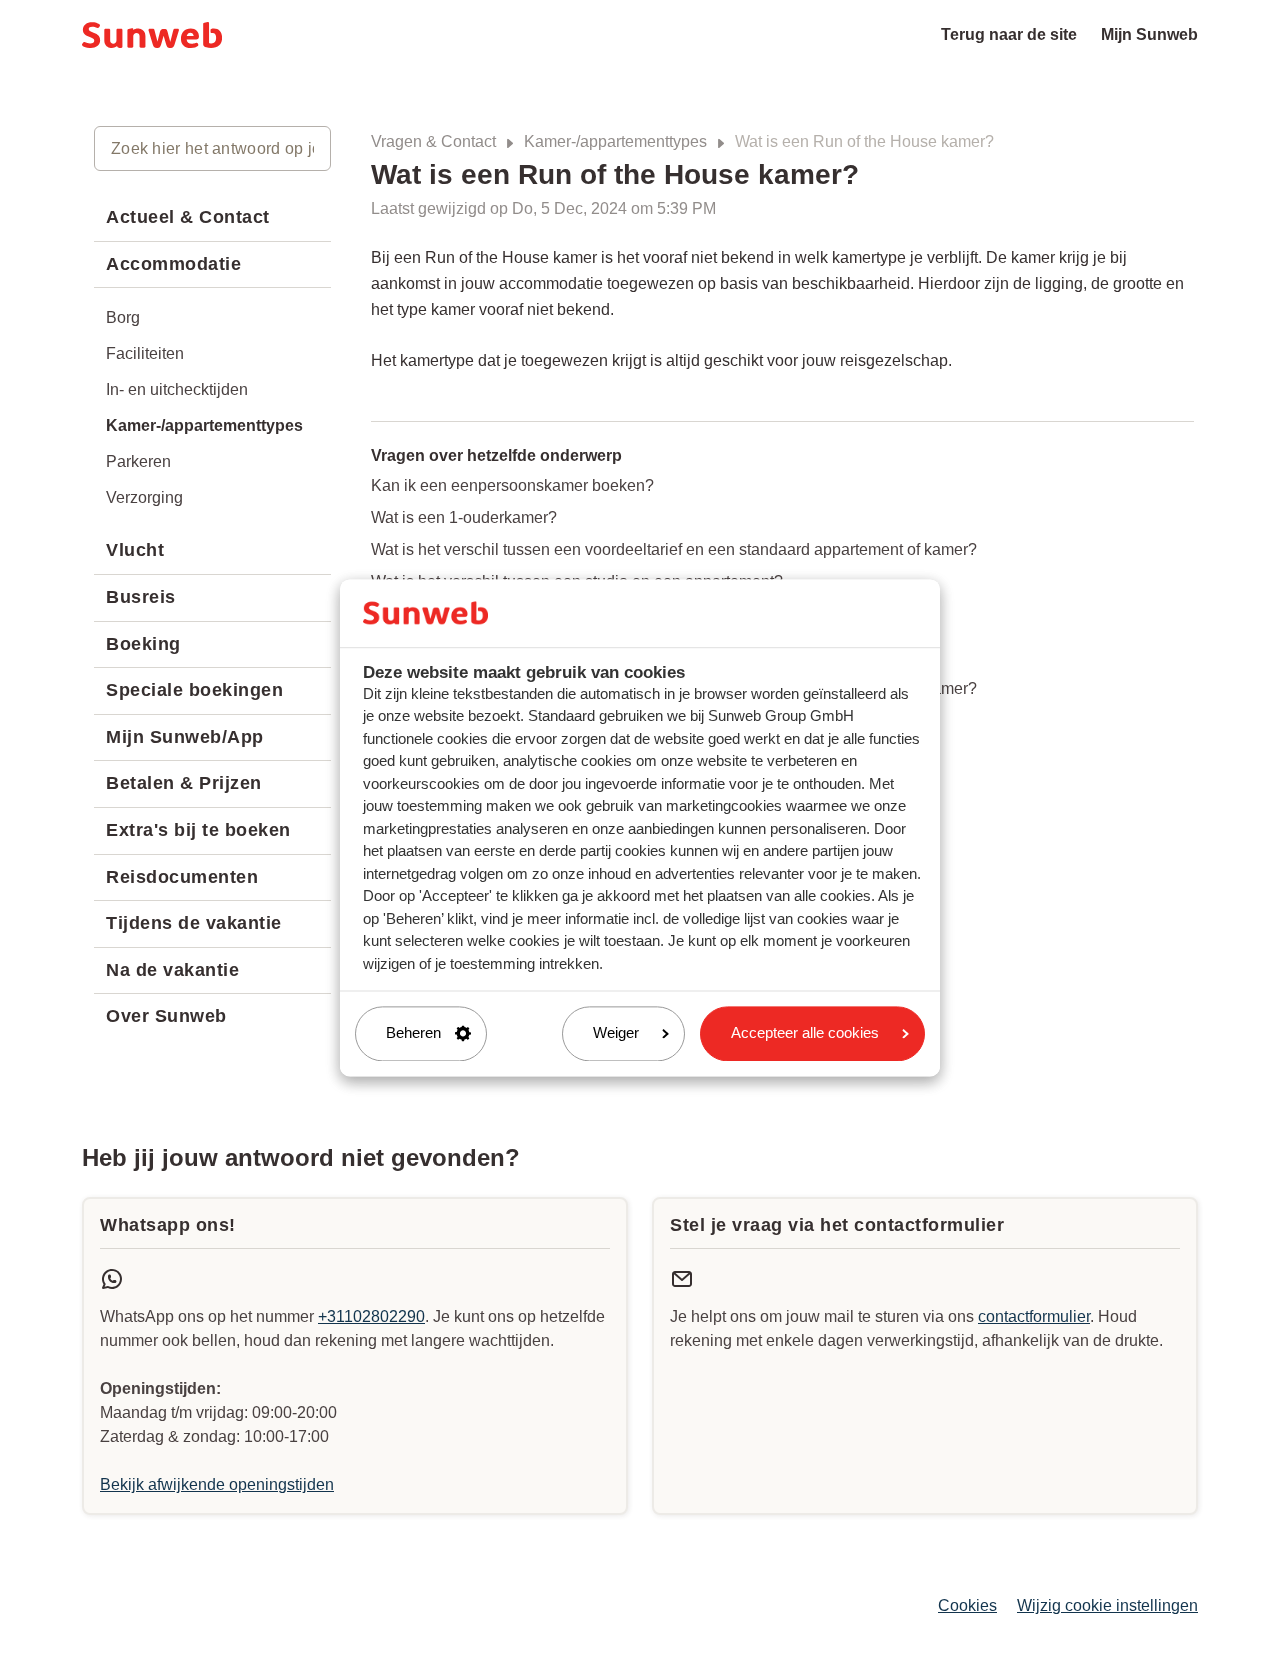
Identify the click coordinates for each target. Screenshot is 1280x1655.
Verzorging (144, 497)
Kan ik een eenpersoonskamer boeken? (512, 485)
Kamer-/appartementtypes (615, 141)
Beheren (413, 1033)
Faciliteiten (145, 353)
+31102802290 (371, 1316)
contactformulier (1034, 1316)
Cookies (967, 1605)
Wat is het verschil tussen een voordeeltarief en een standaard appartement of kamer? (674, 549)
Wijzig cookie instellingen (1107, 1605)
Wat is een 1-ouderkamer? (464, 517)
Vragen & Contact (433, 141)
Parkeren (138, 461)
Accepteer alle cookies (805, 1033)
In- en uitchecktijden (177, 389)
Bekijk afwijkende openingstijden (217, 1484)
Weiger (616, 1033)
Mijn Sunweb (1149, 34)
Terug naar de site (1009, 34)
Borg (123, 317)
